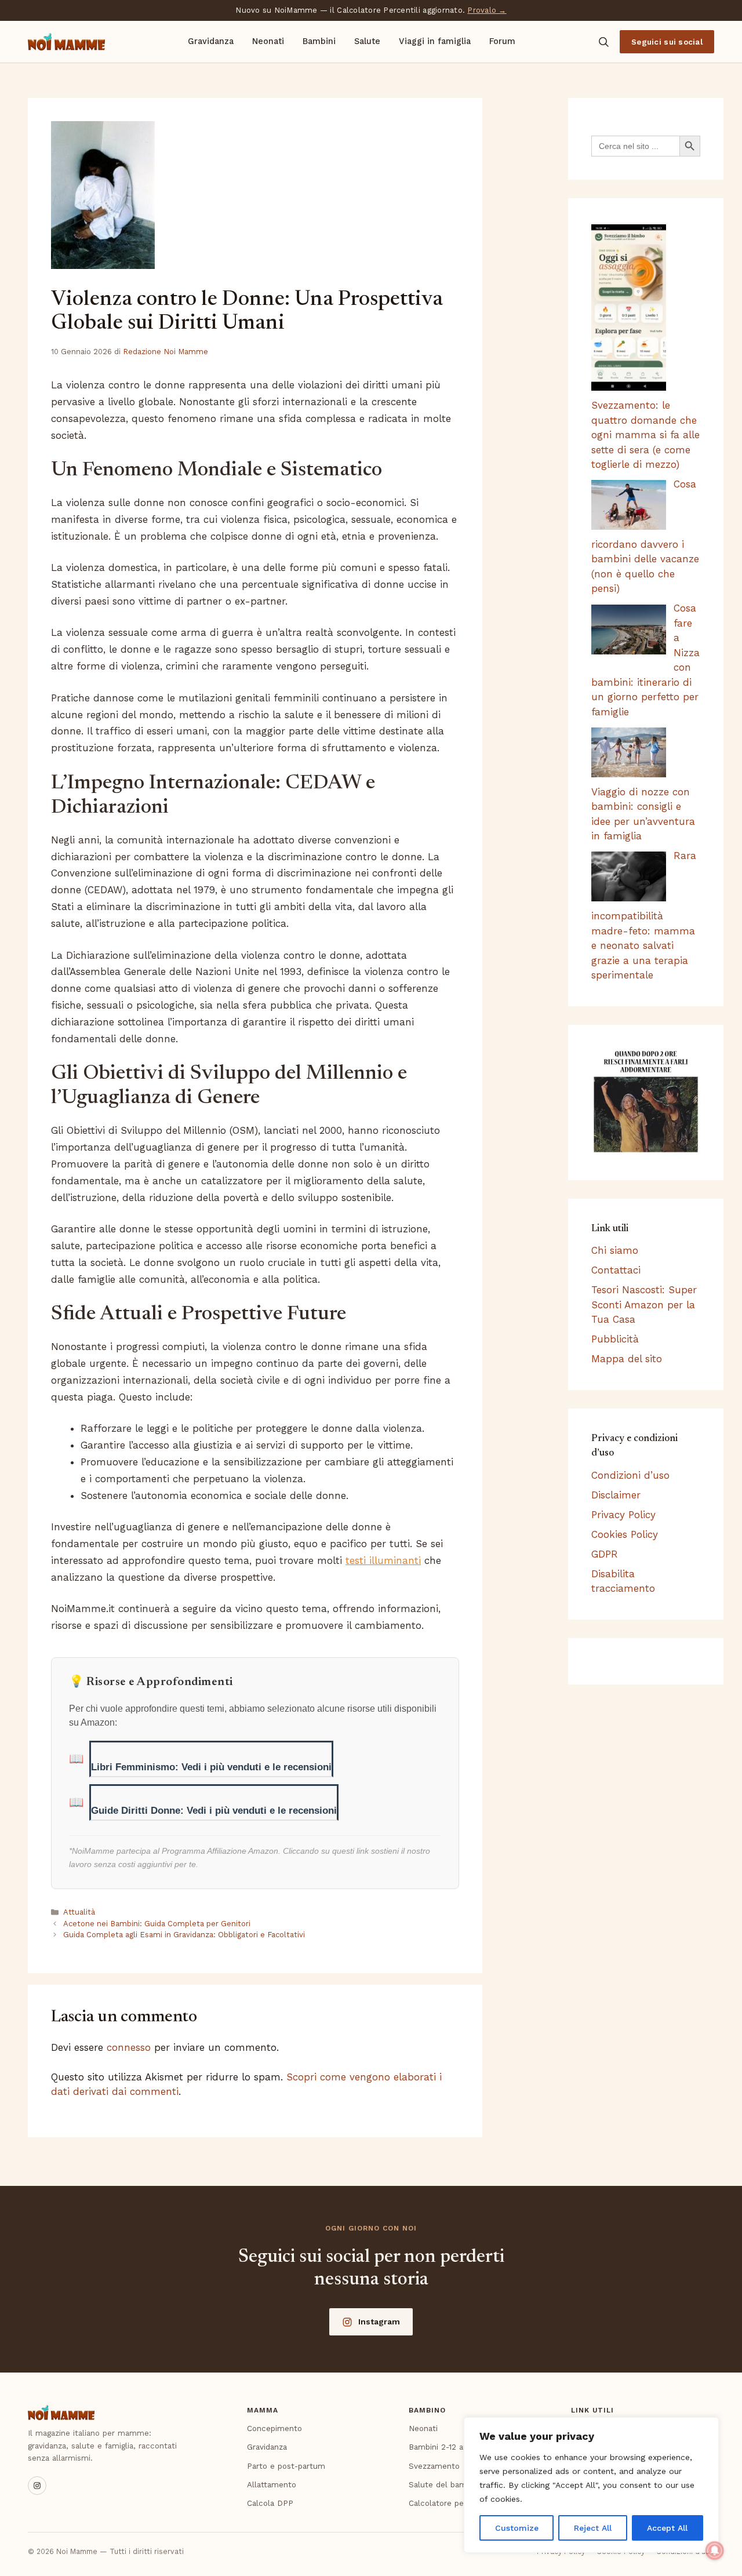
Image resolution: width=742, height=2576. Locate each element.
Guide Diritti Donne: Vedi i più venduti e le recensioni (214, 1811)
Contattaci (616, 1270)
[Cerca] (603, 42)
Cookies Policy (625, 1534)
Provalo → (487, 10)
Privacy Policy (623, 1515)
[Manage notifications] (715, 2550)
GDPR (605, 1554)
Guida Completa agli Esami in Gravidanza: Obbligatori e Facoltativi (184, 1935)
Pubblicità (615, 1339)
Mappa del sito (627, 1359)
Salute (367, 41)
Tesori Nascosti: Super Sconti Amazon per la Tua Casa (644, 1305)
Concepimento (274, 2428)
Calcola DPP (270, 2503)
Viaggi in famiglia (435, 41)
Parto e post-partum (286, 2466)
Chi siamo (615, 1250)
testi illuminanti (383, 1560)
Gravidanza (211, 41)
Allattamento (272, 2484)
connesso (129, 2047)
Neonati (268, 41)
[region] (591, 2485)
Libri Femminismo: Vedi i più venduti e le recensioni (211, 1767)
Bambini (319, 41)
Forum (502, 41)
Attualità (79, 1912)
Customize (517, 2528)
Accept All (667, 2528)
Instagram (379, 2322)
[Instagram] (37, 2486)
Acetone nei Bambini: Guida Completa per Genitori (157, 1924)
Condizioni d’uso (630, 1475)
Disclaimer (616, 1495)
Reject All (593, 2528)
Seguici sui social (667, 42)
